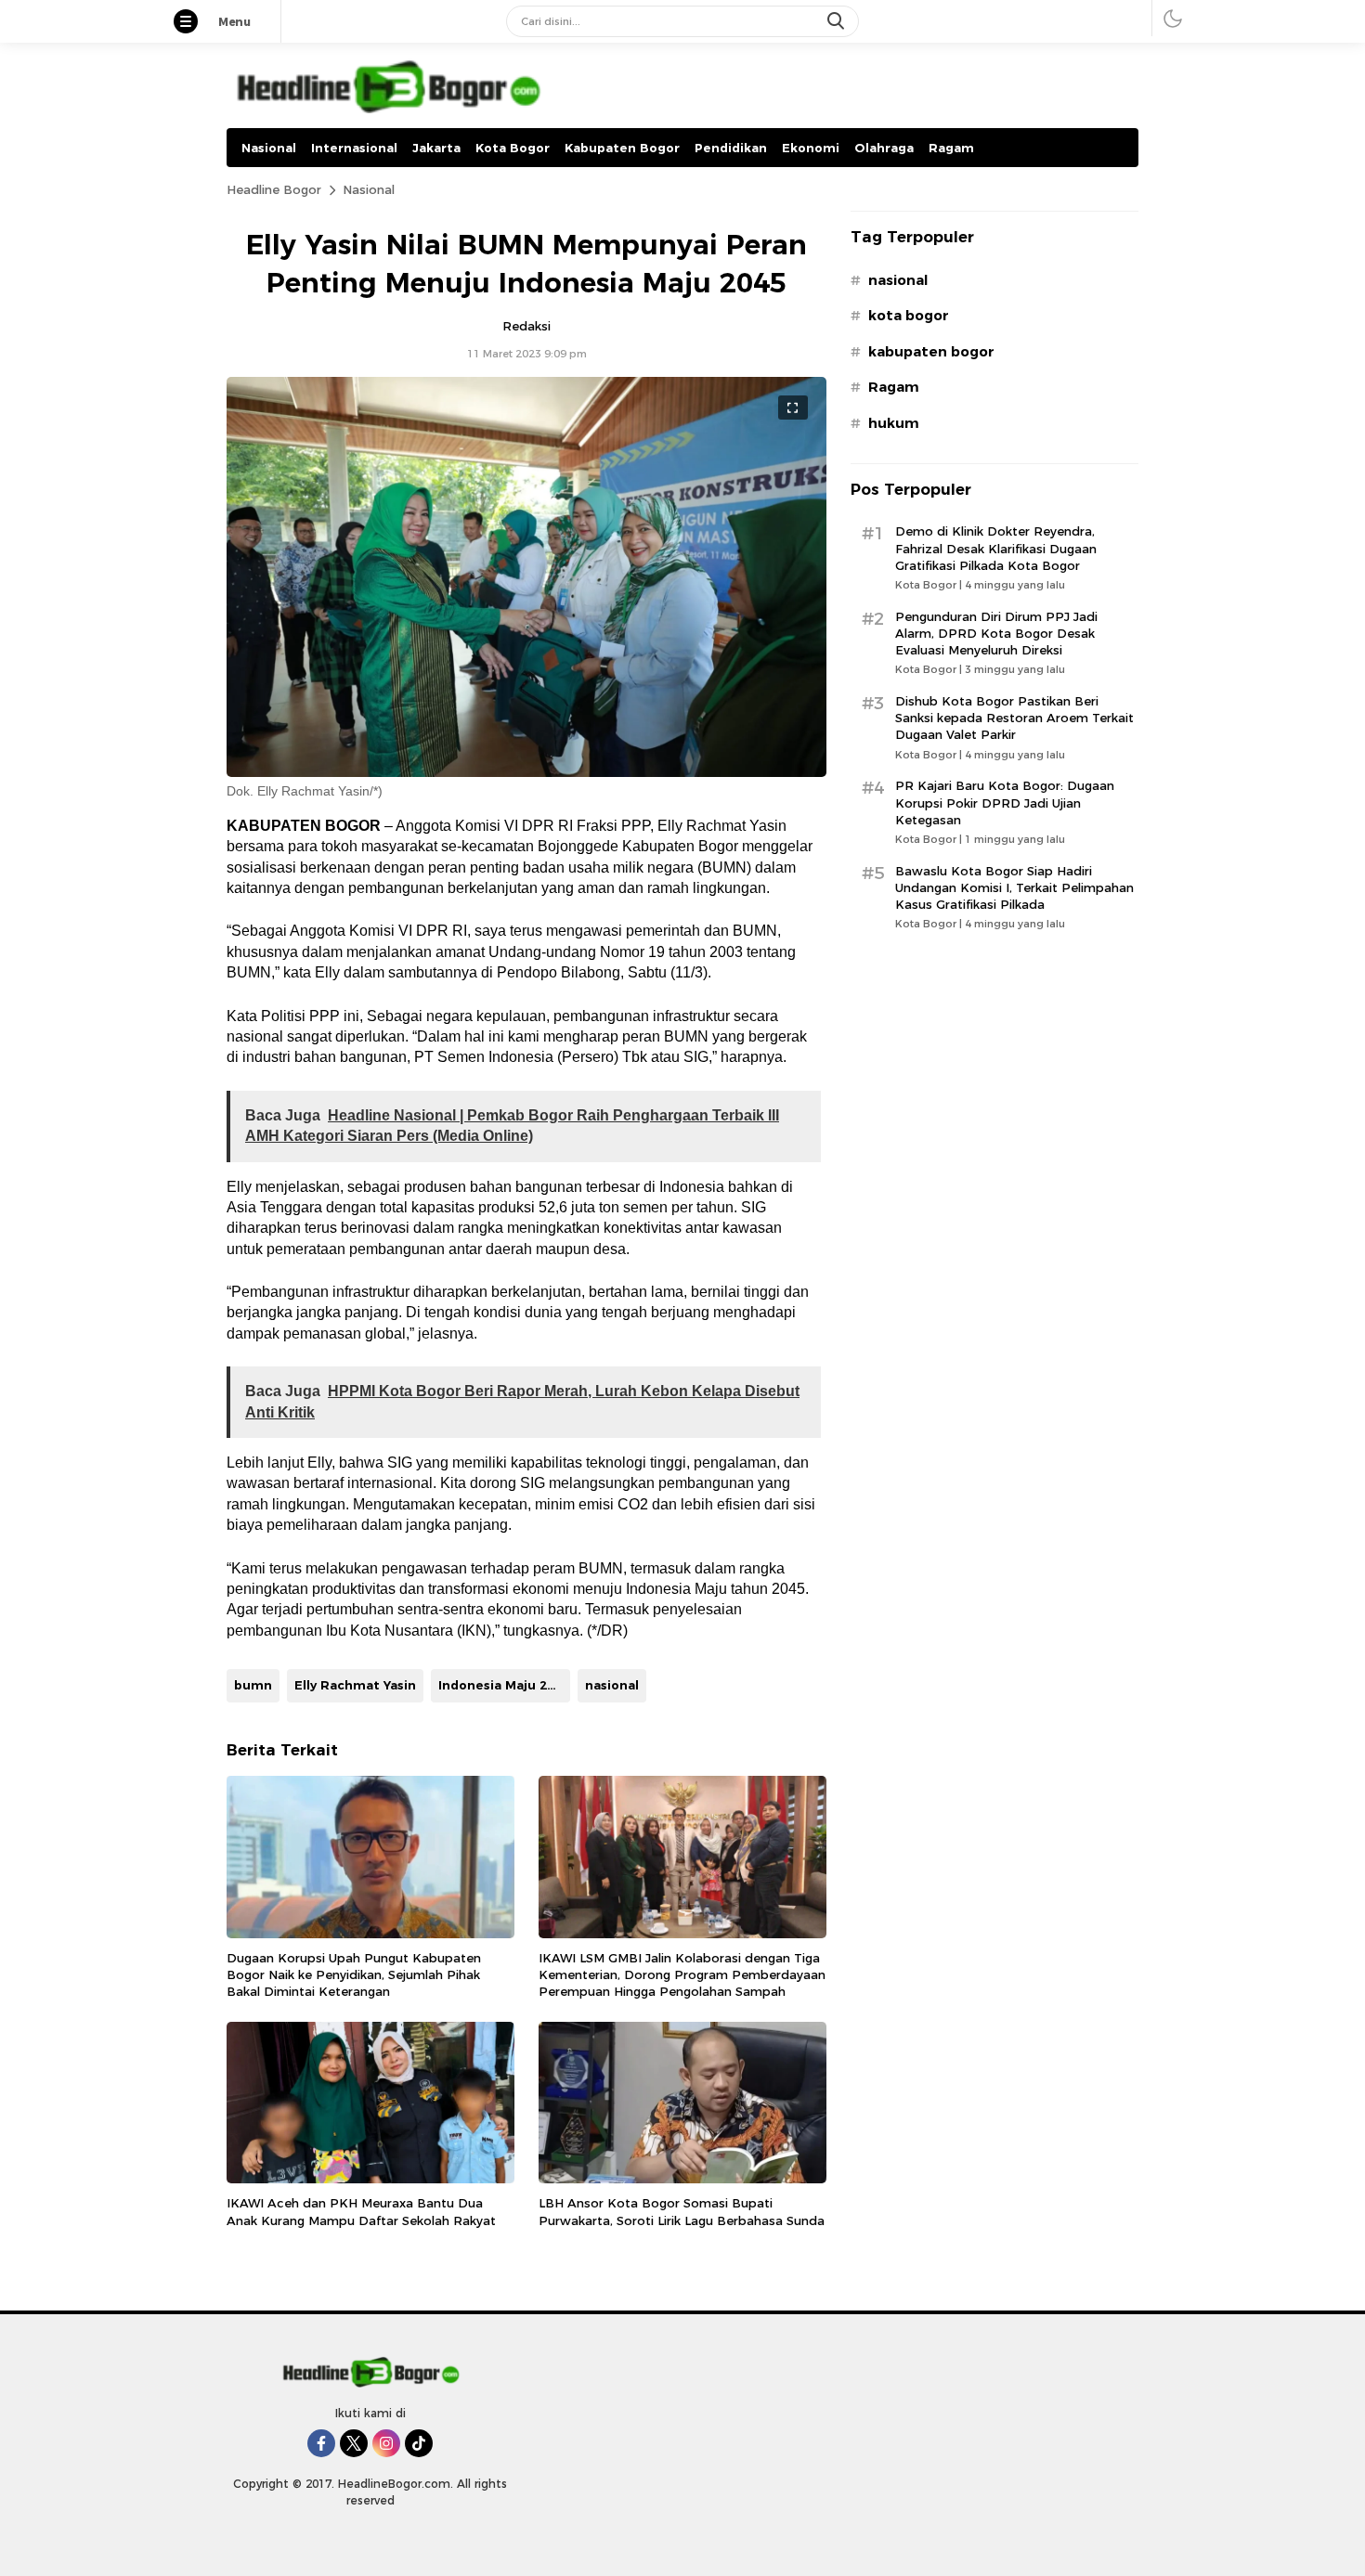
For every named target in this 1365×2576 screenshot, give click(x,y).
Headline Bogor (274, 189)
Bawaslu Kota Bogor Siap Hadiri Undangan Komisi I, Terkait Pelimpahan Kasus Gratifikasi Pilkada (1014, 887)
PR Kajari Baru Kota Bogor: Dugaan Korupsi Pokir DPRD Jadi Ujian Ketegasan (1005, 802)
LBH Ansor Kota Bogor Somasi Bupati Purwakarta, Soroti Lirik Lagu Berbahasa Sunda (682, 2211)
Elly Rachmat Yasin (355, 1685)
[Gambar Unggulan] (526, 772)
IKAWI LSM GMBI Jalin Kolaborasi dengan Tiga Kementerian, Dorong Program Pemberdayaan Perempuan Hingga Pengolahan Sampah (682, 1974)
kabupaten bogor (931, 352)
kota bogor (909, 316)
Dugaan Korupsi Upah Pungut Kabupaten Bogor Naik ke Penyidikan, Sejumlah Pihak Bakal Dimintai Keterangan (354, 1974)
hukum (894, 423)
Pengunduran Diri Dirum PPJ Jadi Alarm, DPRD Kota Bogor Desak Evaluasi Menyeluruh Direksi (996, 633)
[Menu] (195, 23)
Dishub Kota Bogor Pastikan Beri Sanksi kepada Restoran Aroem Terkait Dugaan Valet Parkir (1014, 718)
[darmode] (1173, 18)
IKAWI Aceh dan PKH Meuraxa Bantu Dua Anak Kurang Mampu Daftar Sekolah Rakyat (361, 2211)
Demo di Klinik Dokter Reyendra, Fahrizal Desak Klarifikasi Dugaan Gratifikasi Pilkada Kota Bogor (996, 548)
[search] (838, 21)
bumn (253, 1685)
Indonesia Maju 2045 (504, 1685)
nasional (612, 1685)
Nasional (369, 189)
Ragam (894, 387)
